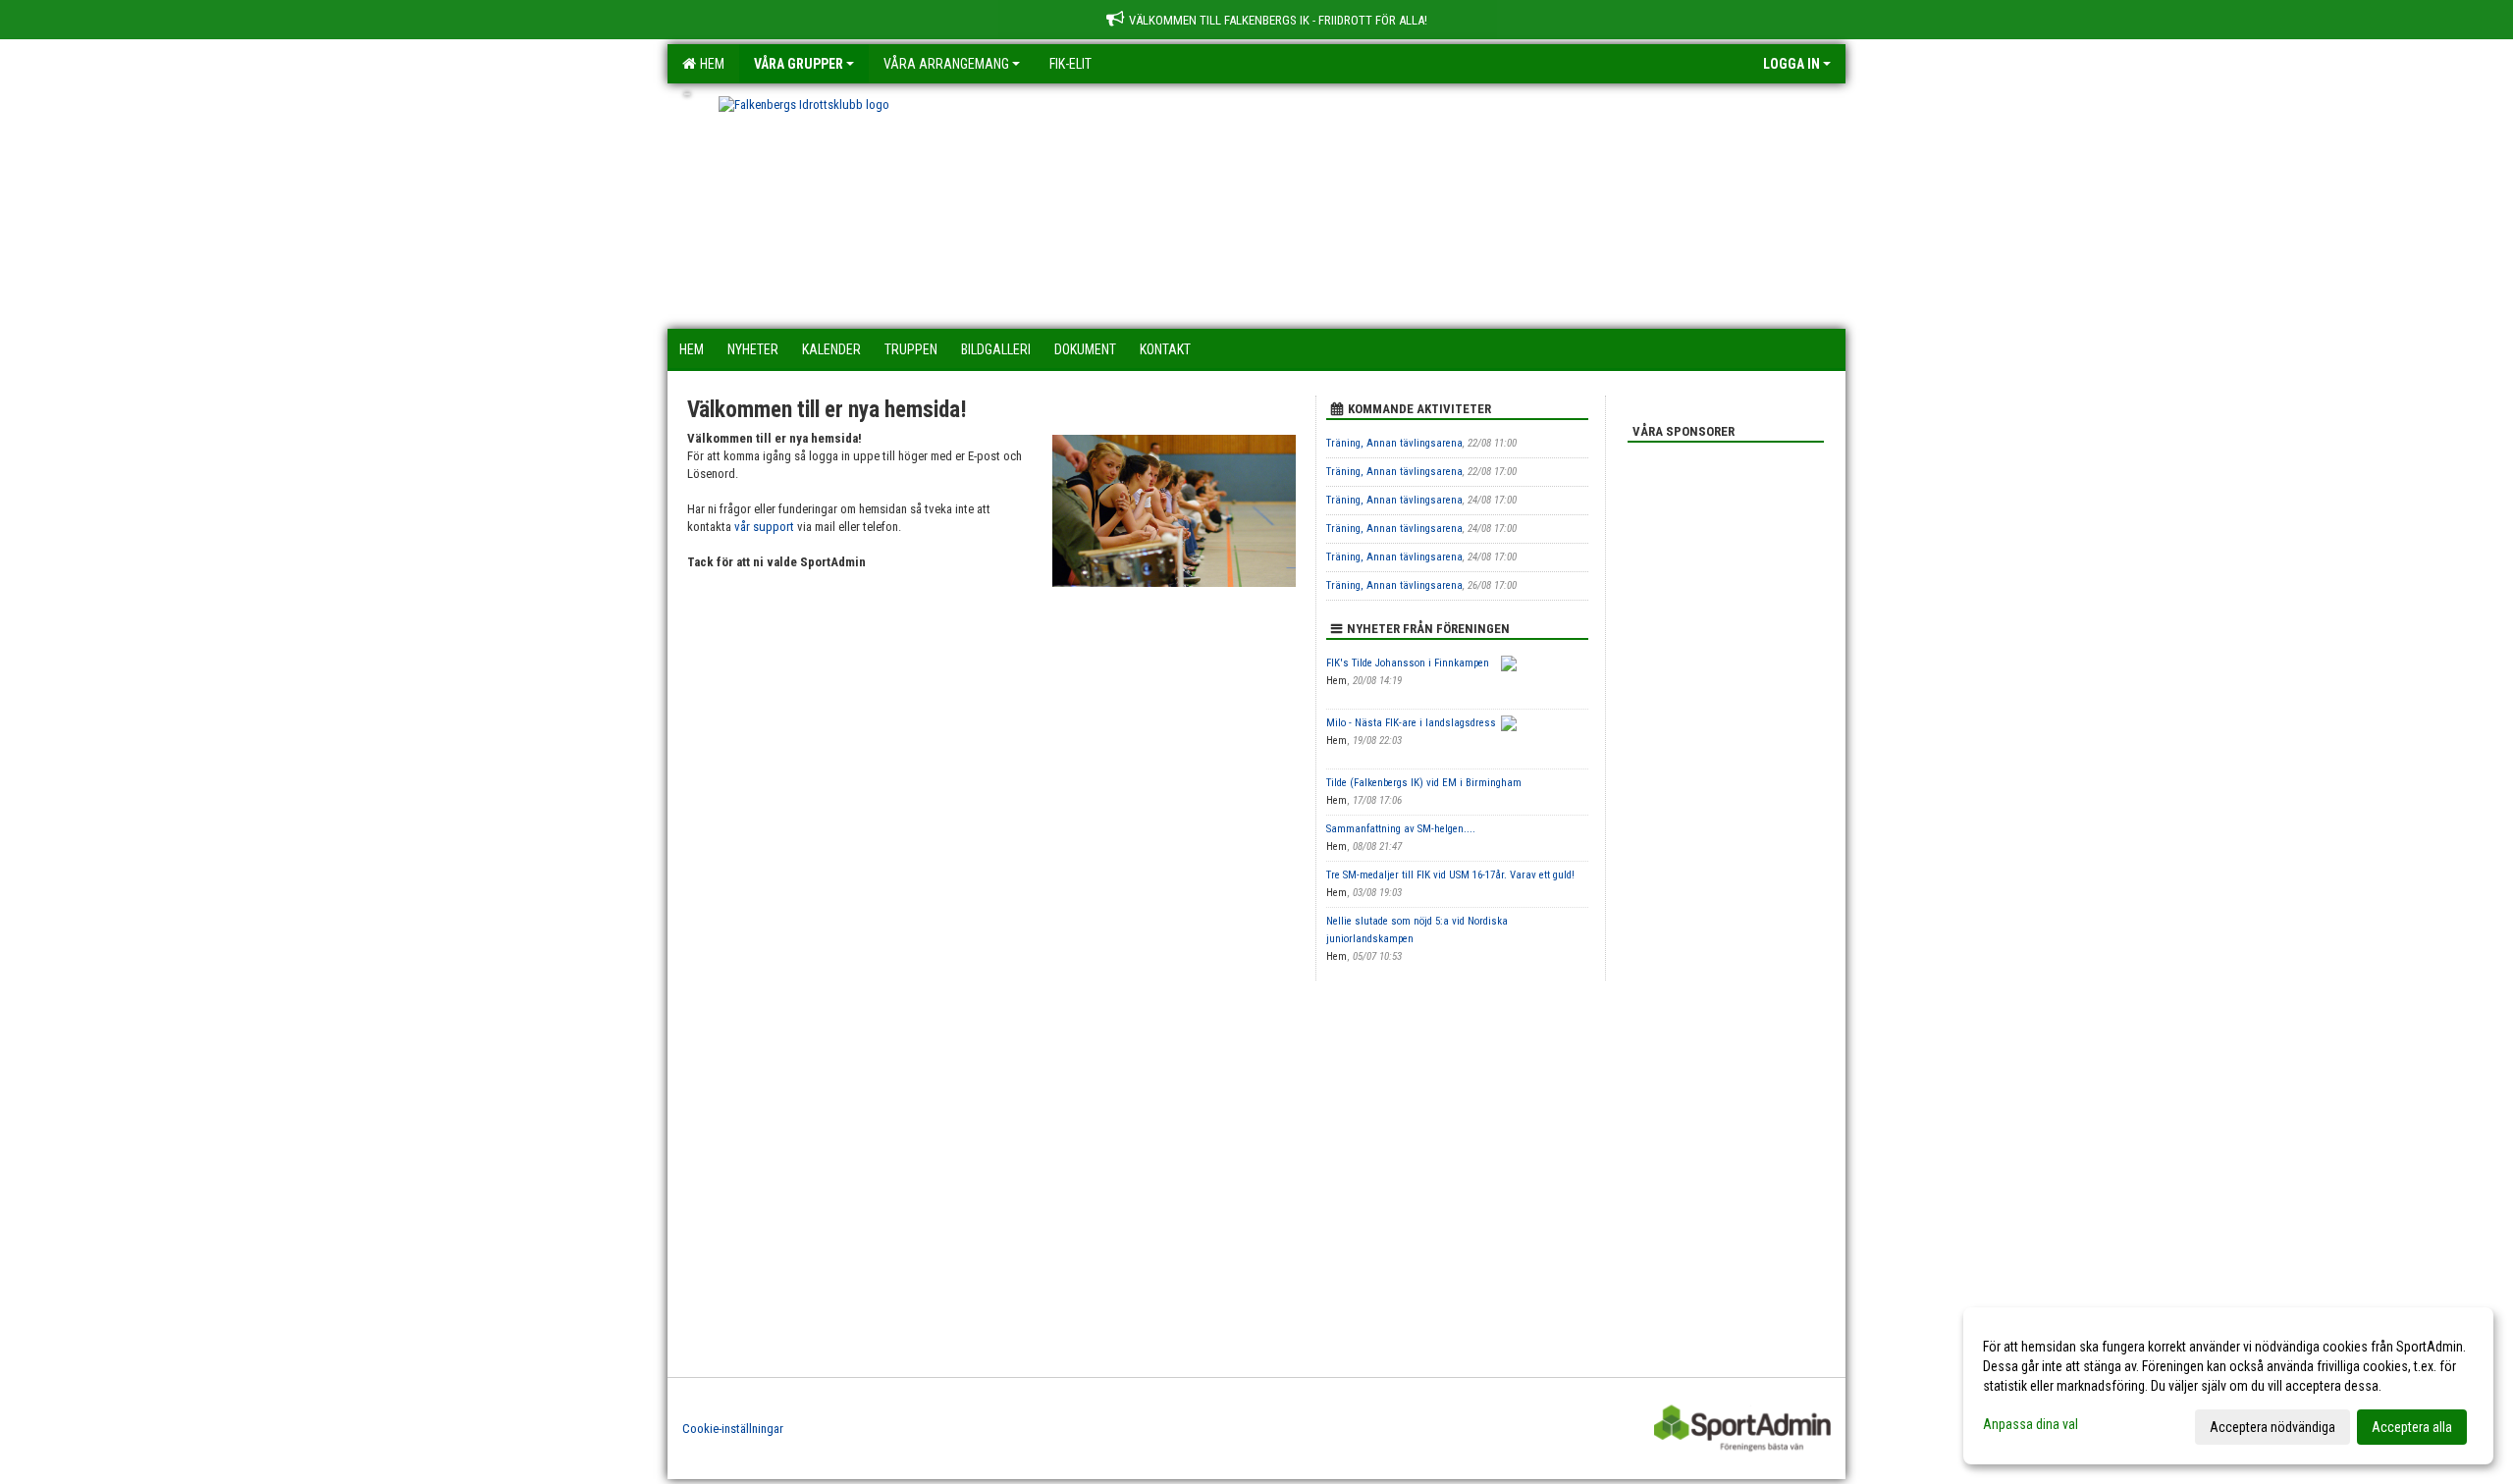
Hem (709, 64)
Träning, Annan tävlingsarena (1394, 443)
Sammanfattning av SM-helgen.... (1401, 829)
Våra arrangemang (946, 64)
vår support (764, 527)
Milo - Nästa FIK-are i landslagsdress (1411, 723)
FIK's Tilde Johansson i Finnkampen (1408, 663)
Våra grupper (799, 64)
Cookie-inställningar (733, 1429)
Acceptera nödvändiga (2272, 1427)
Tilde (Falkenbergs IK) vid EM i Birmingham (1424, 783)
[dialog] (2228, 1386)
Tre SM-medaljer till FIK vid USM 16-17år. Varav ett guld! (1450, 875)
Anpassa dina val (2031, 1424)
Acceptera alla (2412, 1427)
